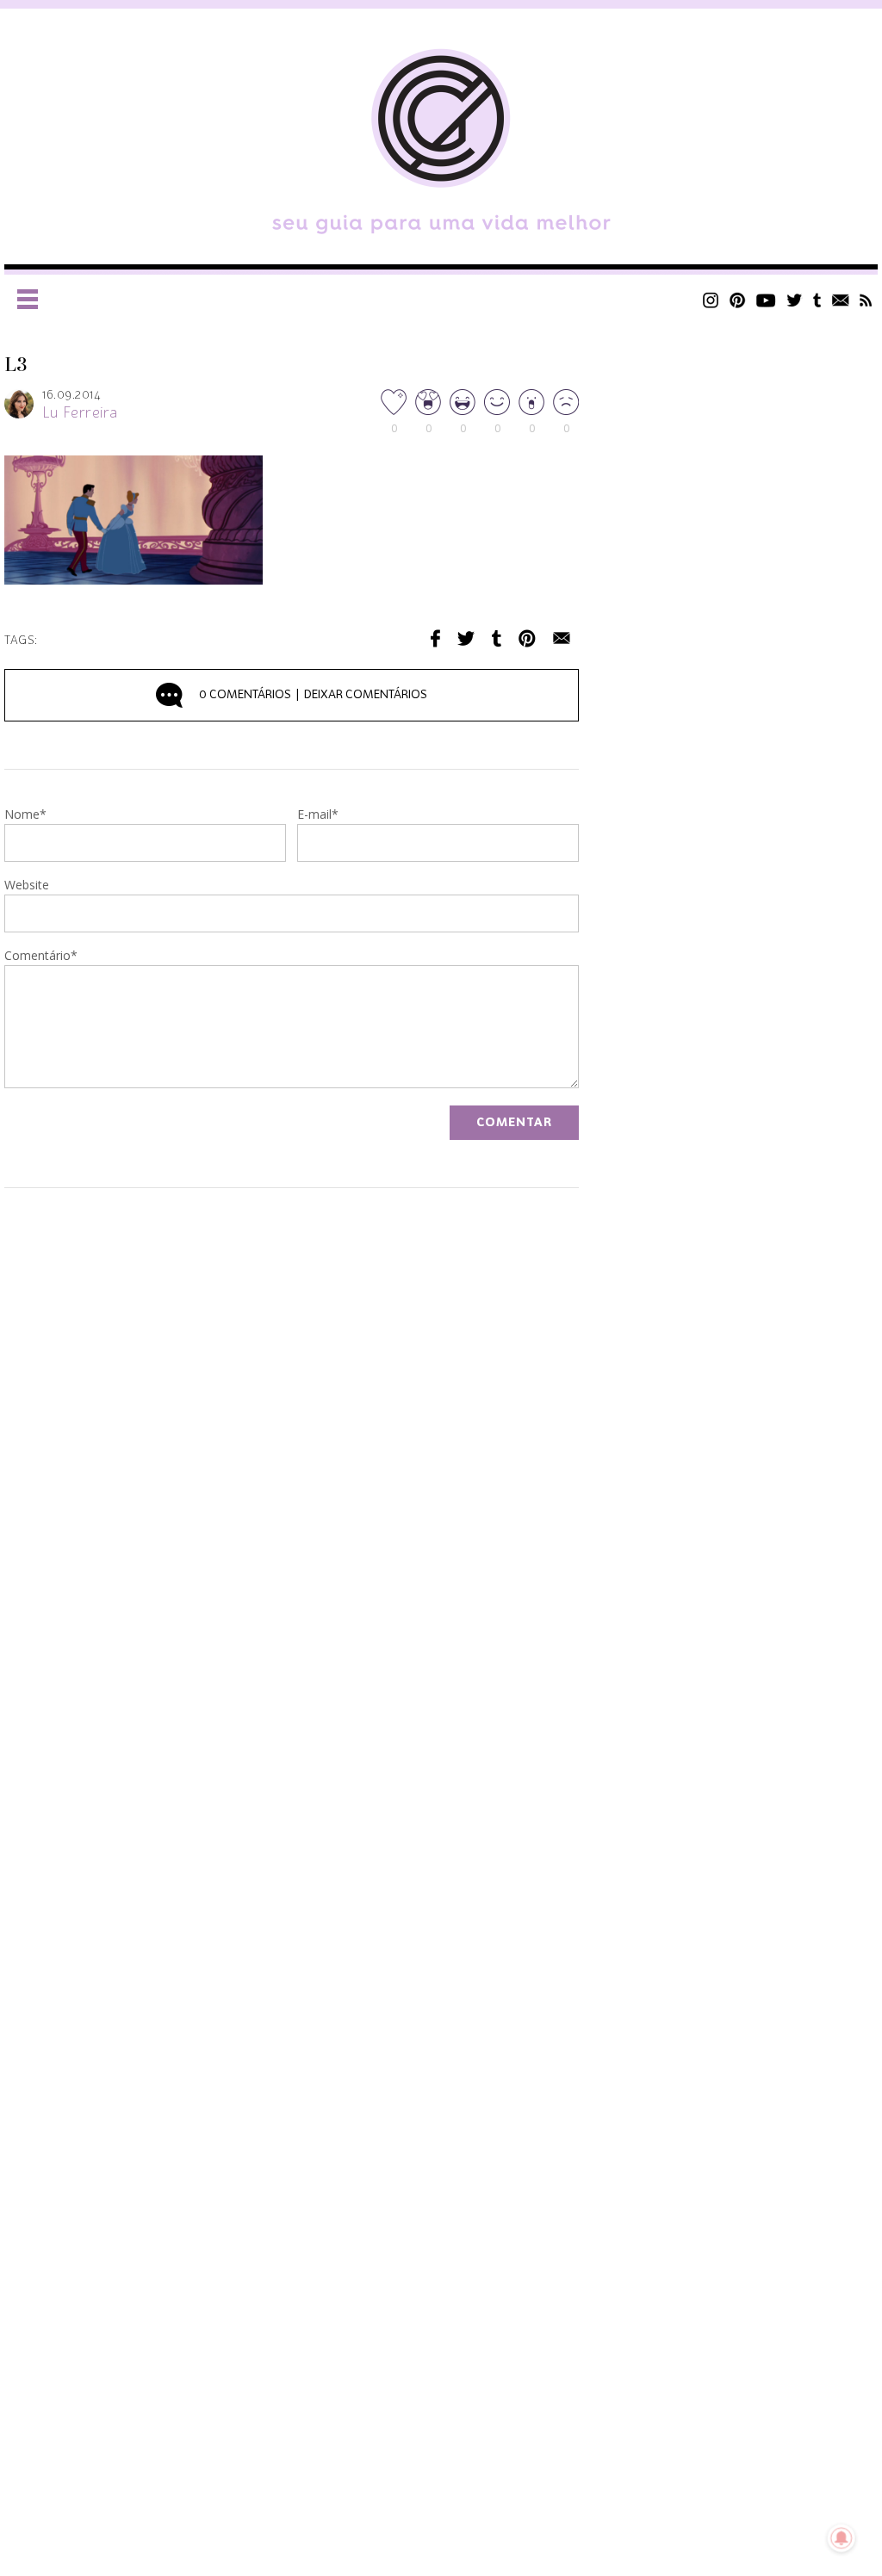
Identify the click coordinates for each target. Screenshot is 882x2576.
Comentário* (41, 957)
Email (562, 638)
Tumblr (817, 300)
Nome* (25, 815)
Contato (841, 300)
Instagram (711, 300)
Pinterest (737, 300)
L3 (16, 365)
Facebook (435, 638)
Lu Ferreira (80, 413)
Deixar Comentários (313, 695)
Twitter (795, 300)
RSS (866, 300)
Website (27, 886)
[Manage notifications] (842, 2538)
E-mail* (318, 815)
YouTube (766, 300)
